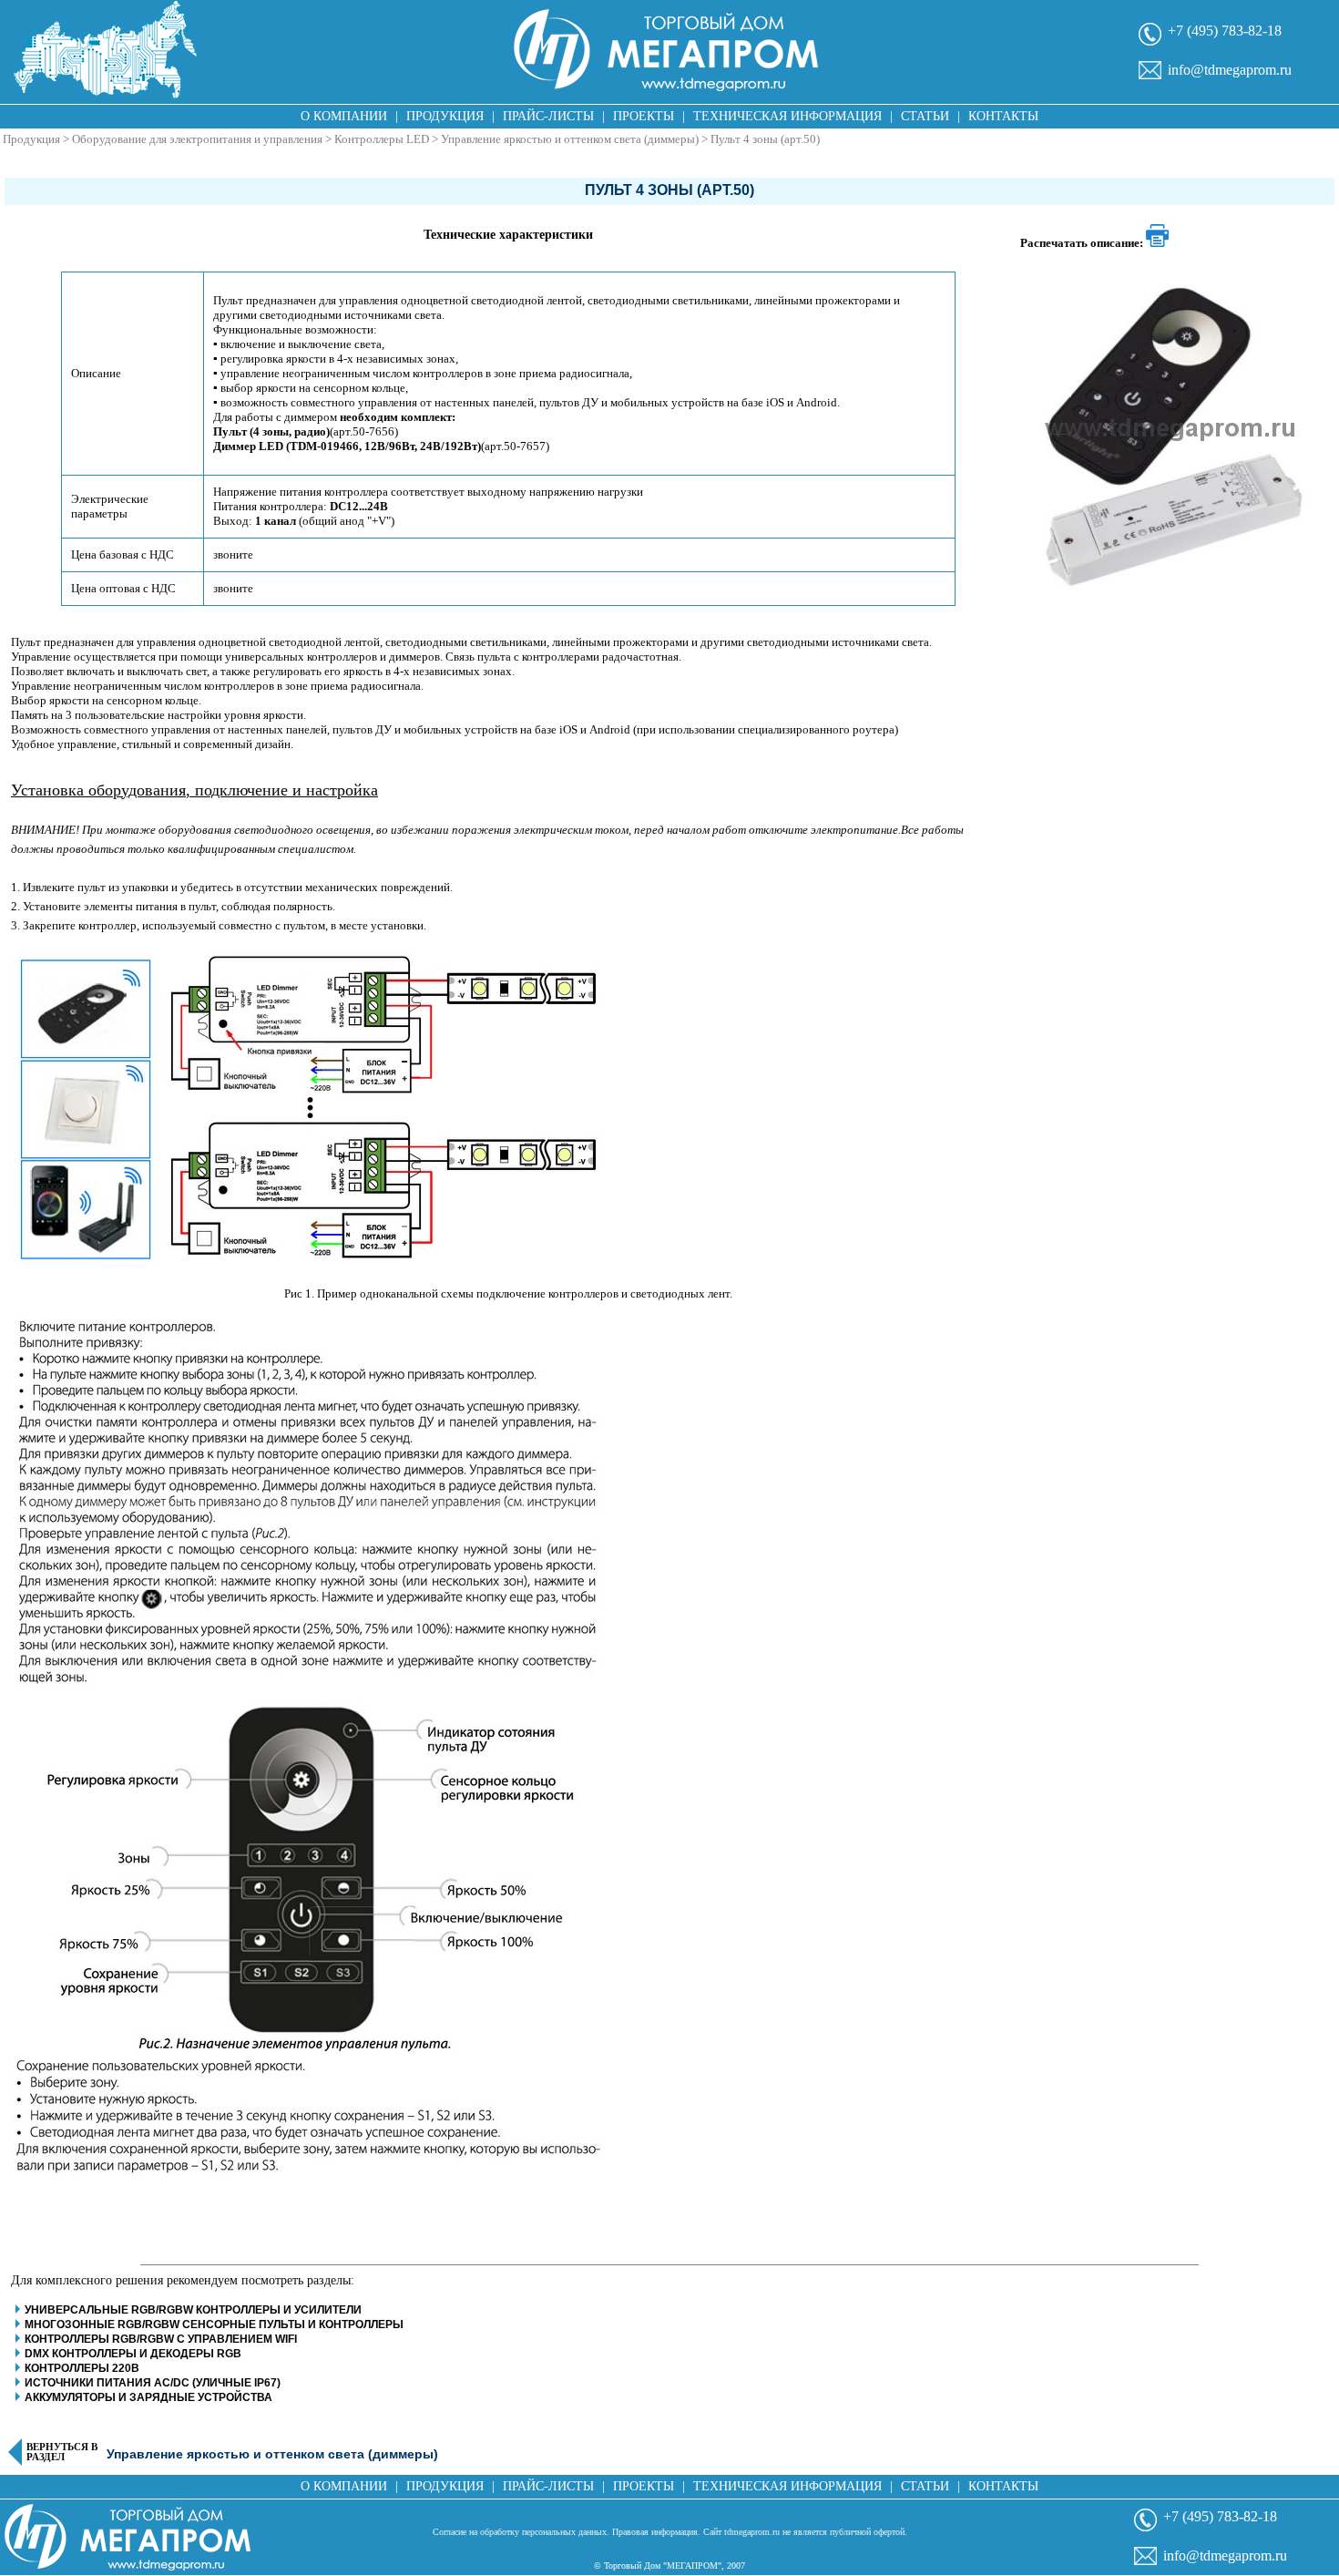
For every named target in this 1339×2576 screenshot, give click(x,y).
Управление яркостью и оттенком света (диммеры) (570, 139)
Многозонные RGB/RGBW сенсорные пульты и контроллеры (215, 2325)
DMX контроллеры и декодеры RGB (133, 2354)
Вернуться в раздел (62, 2452)
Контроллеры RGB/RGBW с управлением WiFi (161, 2339)
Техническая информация (787, 116)
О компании (344, 116)
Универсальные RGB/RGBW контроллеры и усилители (193, 2310)
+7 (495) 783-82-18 (1225, 31)
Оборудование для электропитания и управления (197, 139)
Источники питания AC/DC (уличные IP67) (153, 2383)
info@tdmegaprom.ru (1230, 70)
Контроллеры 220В (82, 2368)
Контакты (1003, 116)
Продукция (445, 116)
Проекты (644, 116)
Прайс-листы (548, 116)
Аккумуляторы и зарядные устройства (148, 2397)
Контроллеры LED (382, 139)
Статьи (925, 116)
